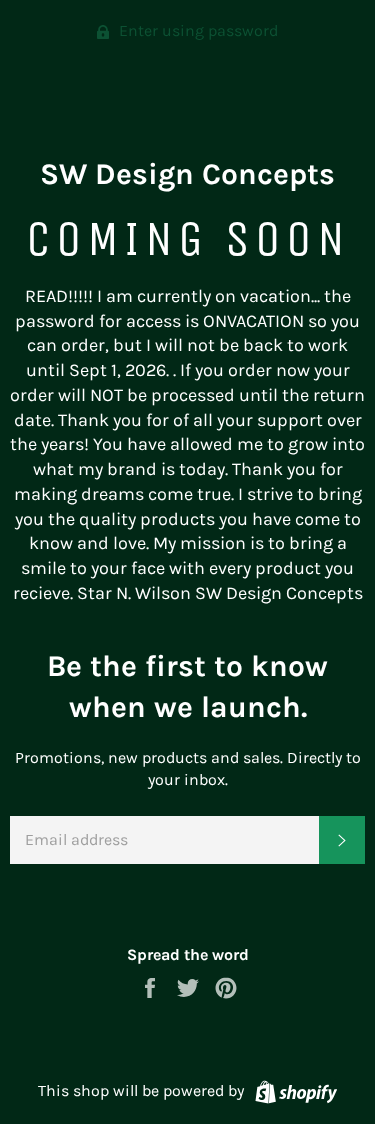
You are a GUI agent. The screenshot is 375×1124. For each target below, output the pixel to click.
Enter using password (196, 30)
